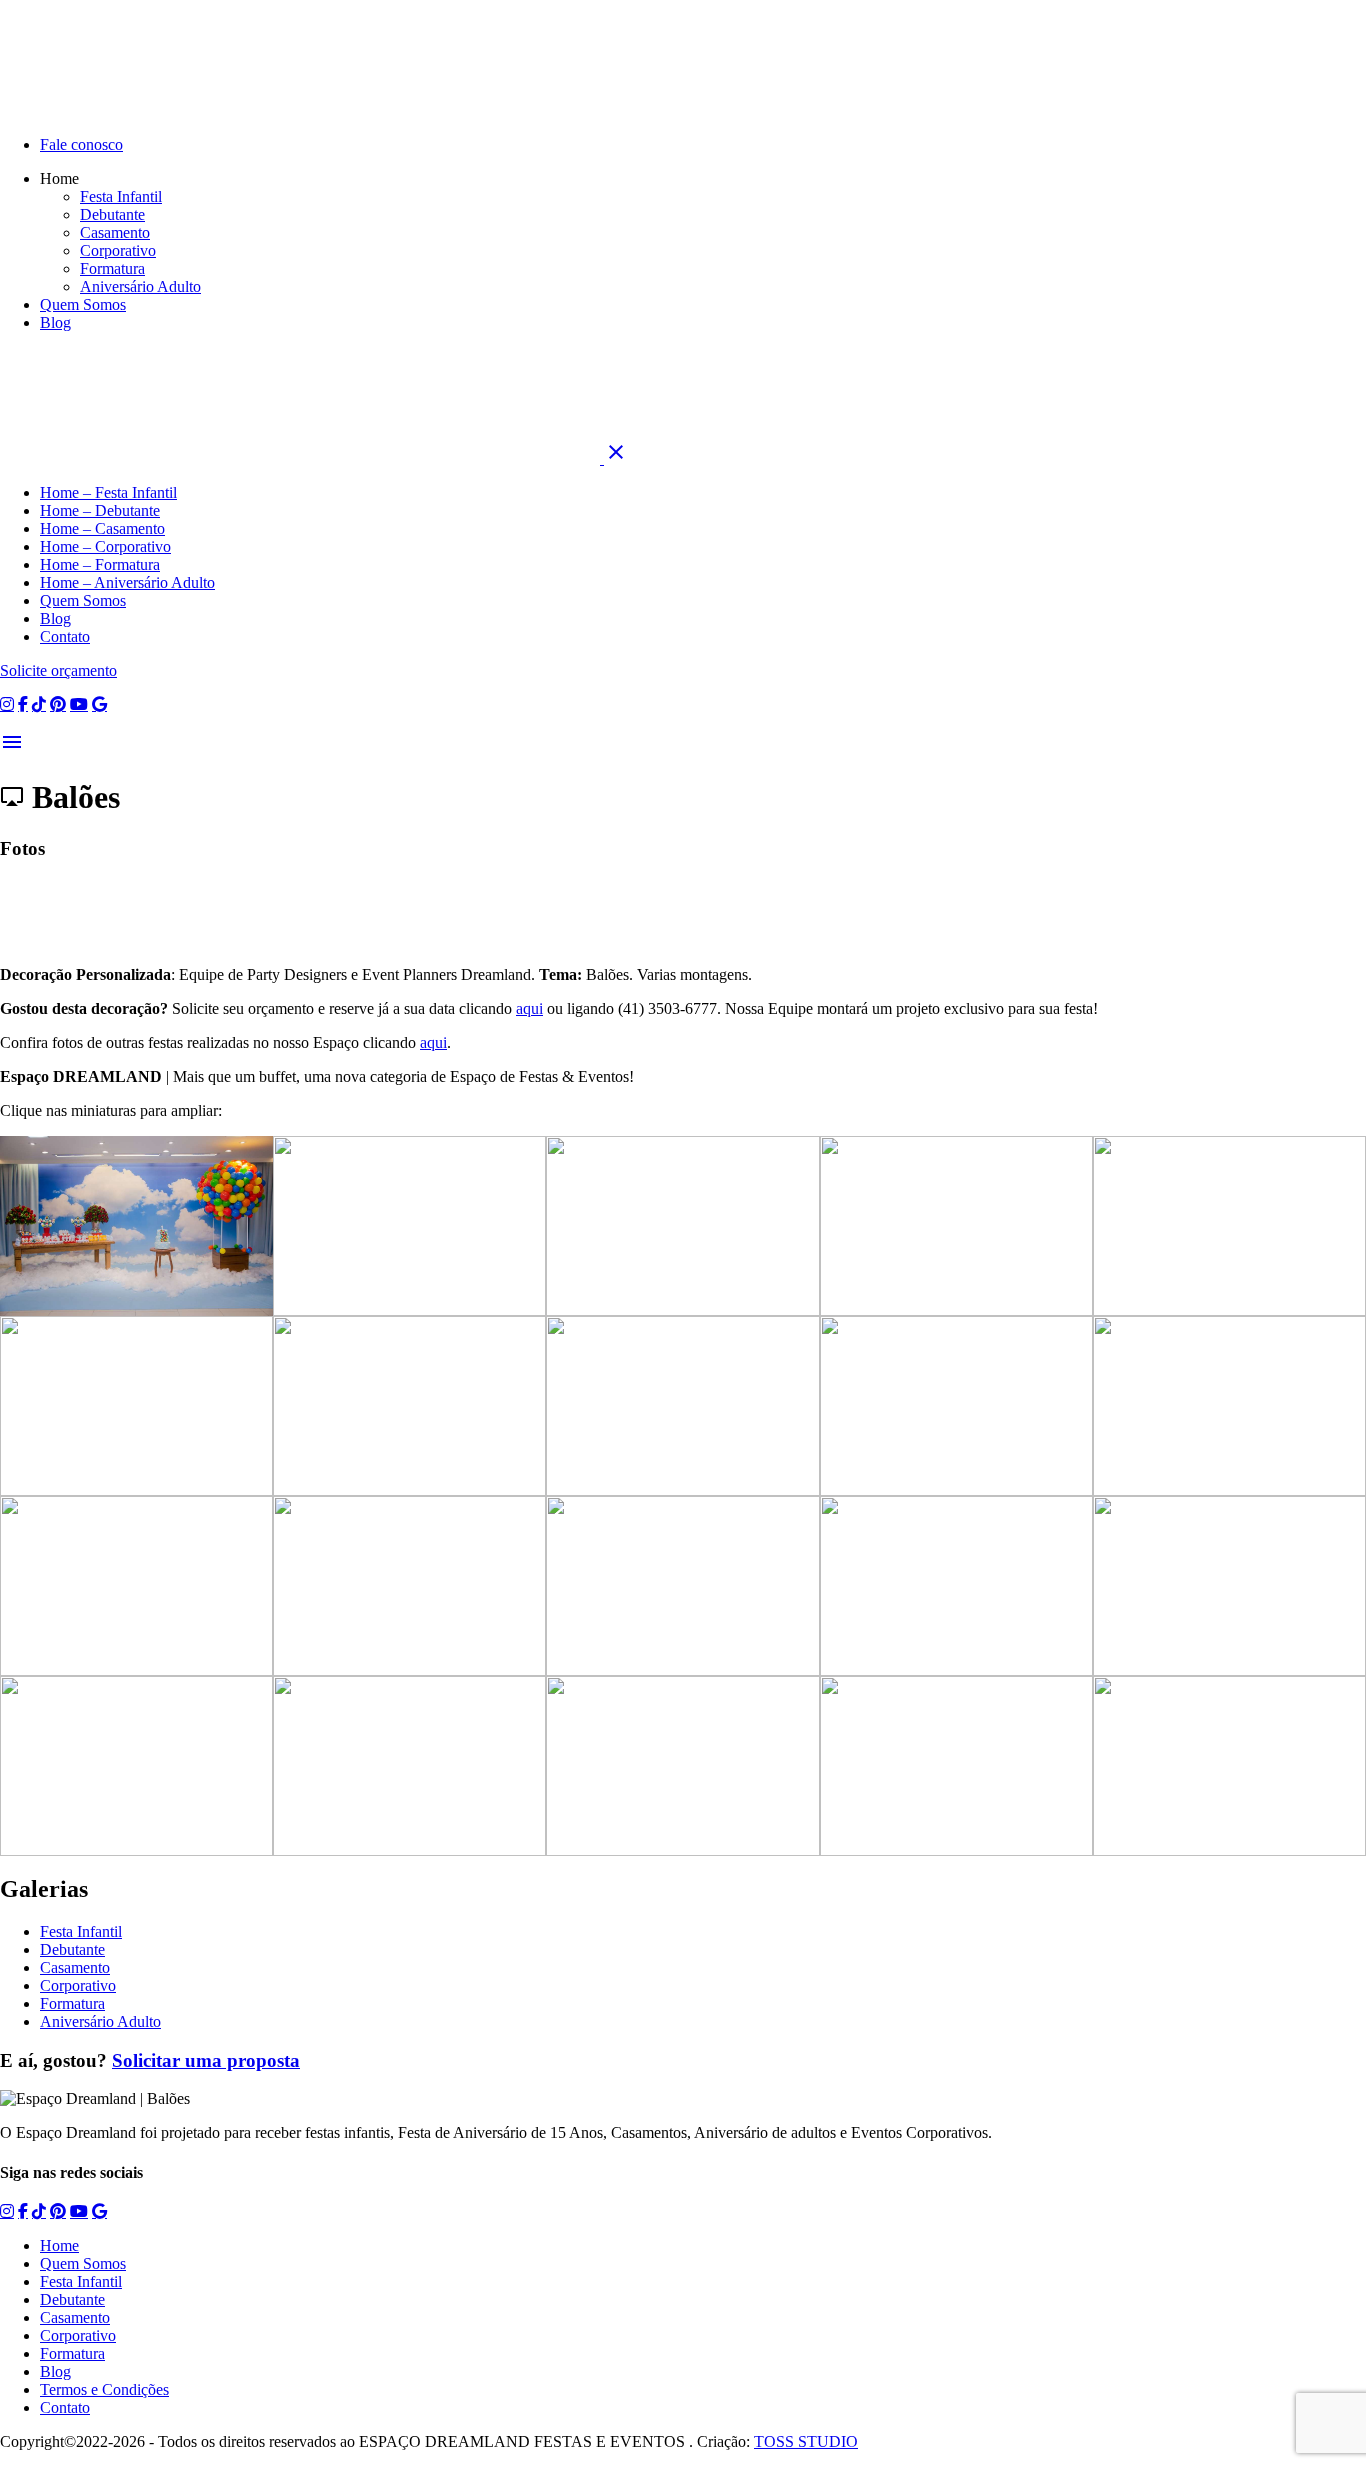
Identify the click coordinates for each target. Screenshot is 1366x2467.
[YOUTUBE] (79, 704)
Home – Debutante (100, 510)
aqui (529, 1008)
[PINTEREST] (58, 704)
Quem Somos (83, 304)
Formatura (112, 268)
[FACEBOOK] (23, 704)
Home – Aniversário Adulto (127, 582)
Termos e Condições (104, 2389)
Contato (65, 636)
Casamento (115, 232)
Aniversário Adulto (140, 286)
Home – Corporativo (105, 546)
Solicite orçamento (58, 670)
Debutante (112, 214)
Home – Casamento (102, 528)
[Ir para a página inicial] (302, 458)
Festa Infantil (121, 196)
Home (59, 2245)
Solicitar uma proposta (206, 2060)
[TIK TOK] (39, 704)
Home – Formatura (100, 564)
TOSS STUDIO (806, 2441)
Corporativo (118, 250)
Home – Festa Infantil (108, 492)
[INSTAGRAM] (7, 704)
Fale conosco (81, 144)
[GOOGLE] (99, 704)
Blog (55, 322)
